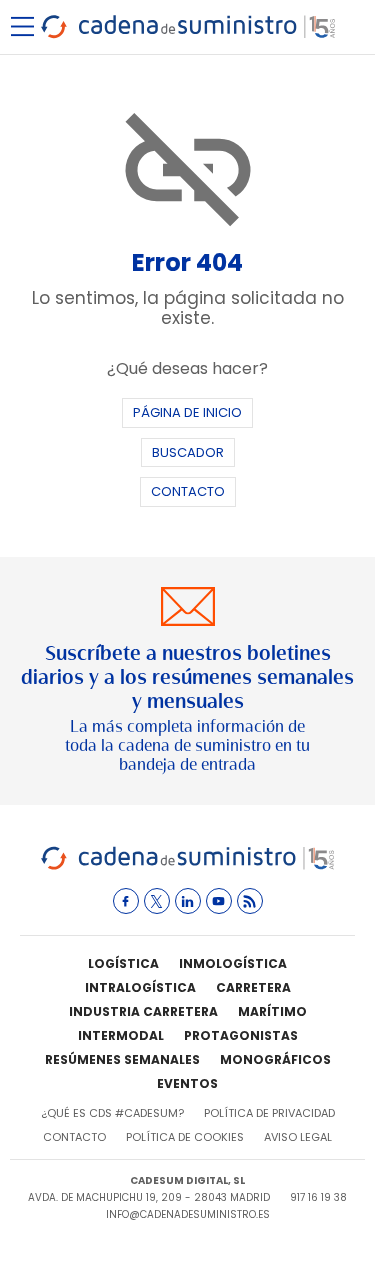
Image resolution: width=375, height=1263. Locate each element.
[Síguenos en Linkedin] (188, 901)
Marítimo (272, 1011)
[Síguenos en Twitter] (157, 901)
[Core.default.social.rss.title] (250, 901)
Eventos (187, 1083)
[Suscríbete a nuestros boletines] (187, 681)
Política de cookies (185, 1137)
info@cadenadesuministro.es (188, 1214)
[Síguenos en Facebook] (126, 901)
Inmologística (233, 963)
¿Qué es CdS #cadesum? (112, 1113)
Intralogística (140, 987)
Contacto (188, 491)
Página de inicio (187, 412)
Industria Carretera (143, 1011)
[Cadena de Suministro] (187, 866)
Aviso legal (298, 1137)
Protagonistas (241, 1035)
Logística (123, 963)
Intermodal (121, 1035)
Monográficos (275, 1059)
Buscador (188, 452)
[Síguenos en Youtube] (219, 901)
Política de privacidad (269, 1113)
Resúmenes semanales (122, 1059)
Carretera (253, 987)
